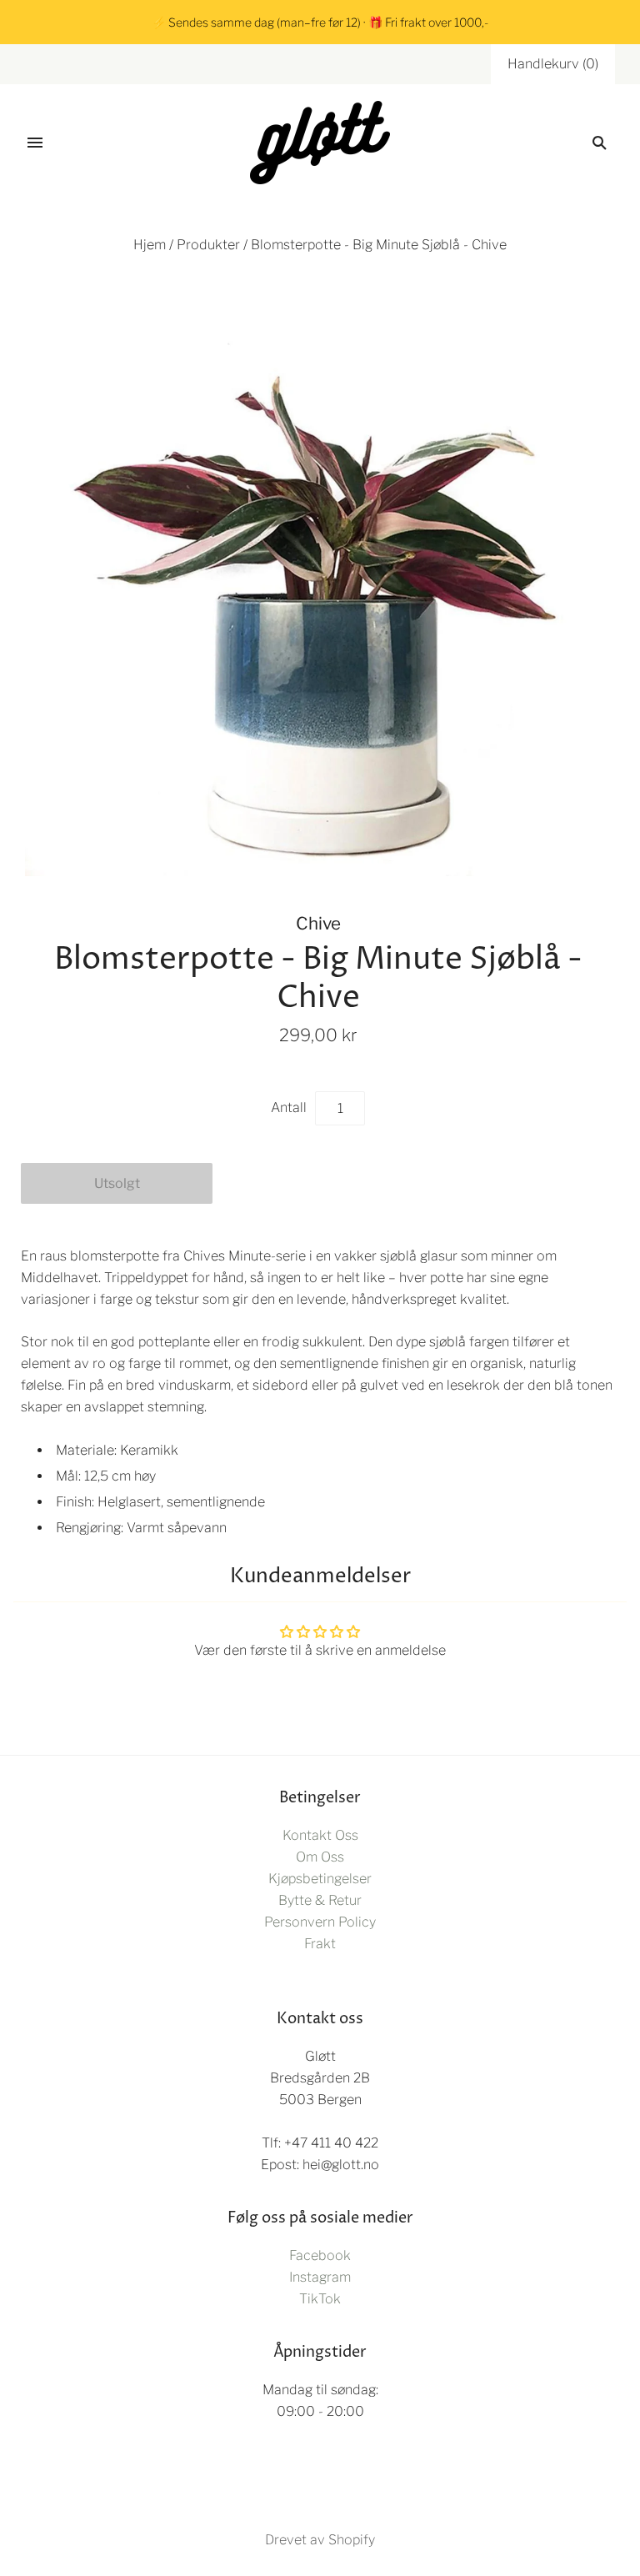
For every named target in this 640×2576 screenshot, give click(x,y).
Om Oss (320, 1857)
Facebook (320, 2255)
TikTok (320, 2299)
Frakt (320, 1944)
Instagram (320, 2277)
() (553, 64)
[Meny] (35, 143)
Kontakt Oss (320, 1835)
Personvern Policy (320, 1922)
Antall (289, 1108)
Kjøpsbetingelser (320, 1879)
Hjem (150, 245)
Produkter (208, 245)
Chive (318, 923)
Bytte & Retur (320, 1900)
